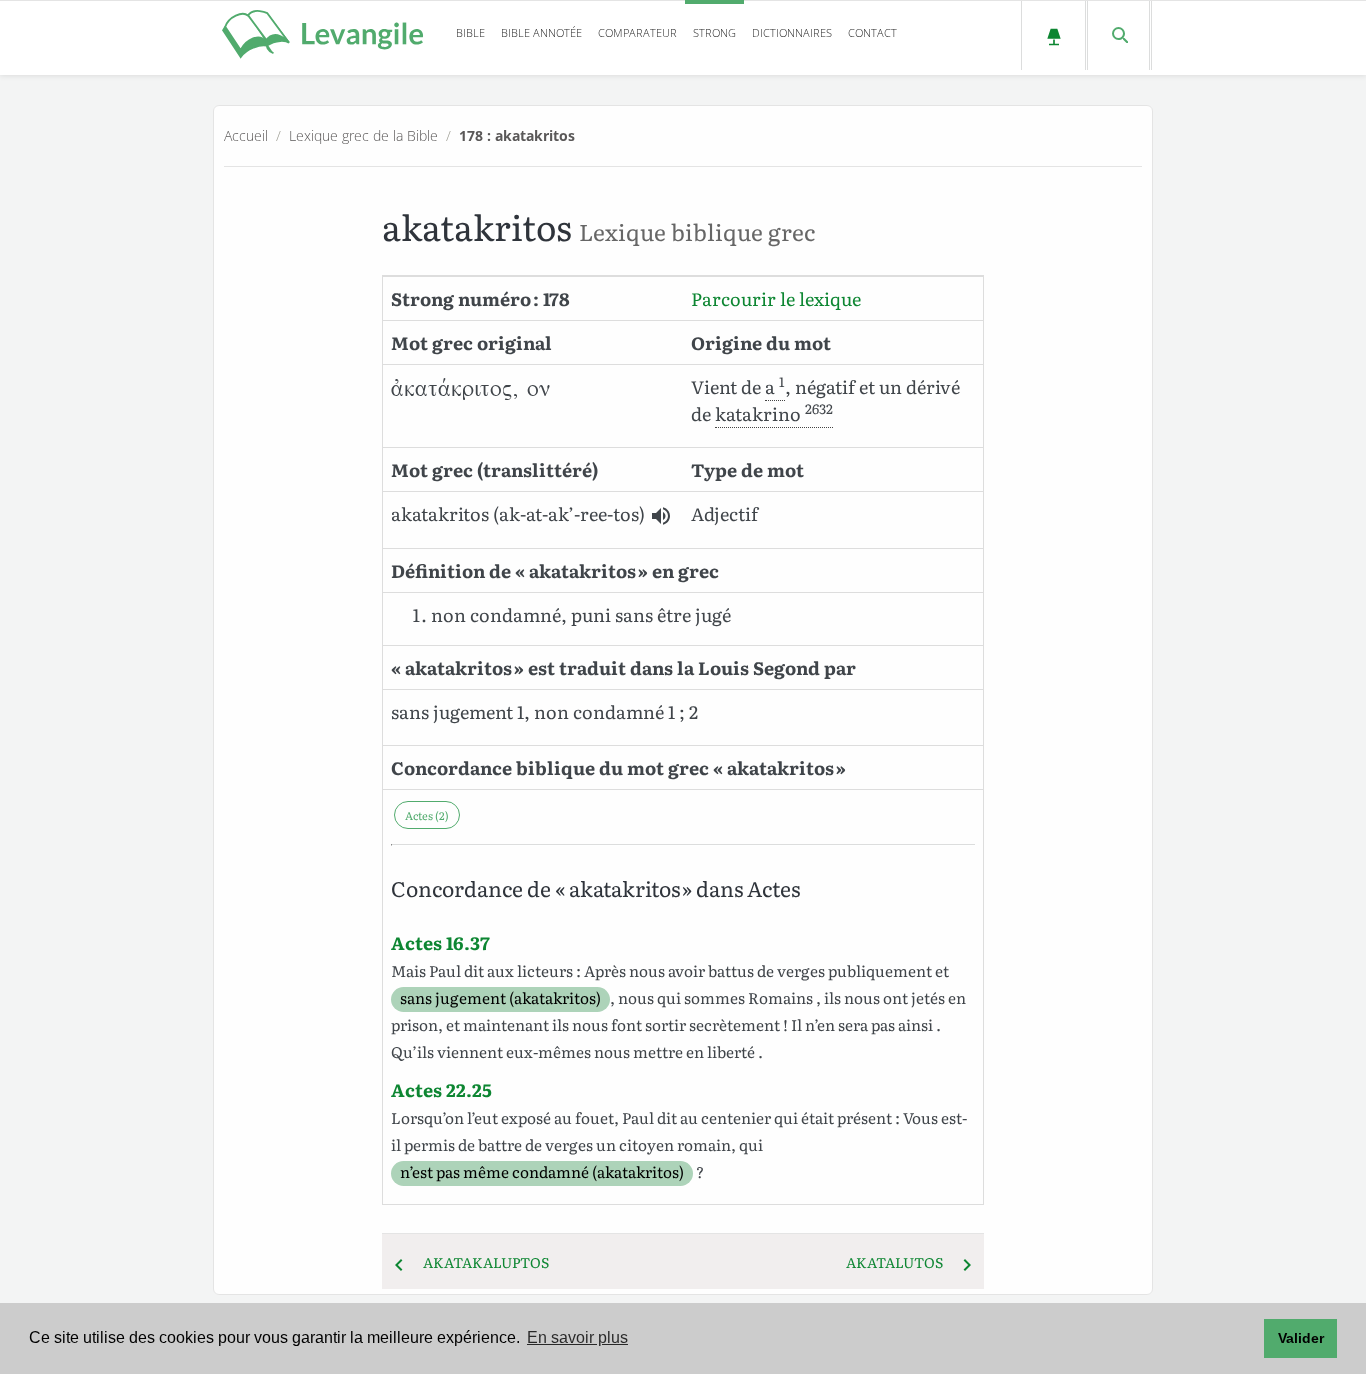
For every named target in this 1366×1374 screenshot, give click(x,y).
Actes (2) (427, 815)
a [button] (775, 386)
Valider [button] (1301, 1338)
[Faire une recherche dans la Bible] (1118, 35)
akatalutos (900, 1262)
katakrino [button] (774, 413)
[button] (661, 516)
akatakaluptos (480, 1262)
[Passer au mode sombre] (1053, 35)
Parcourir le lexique (776, 298)
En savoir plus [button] (577, 1337)
